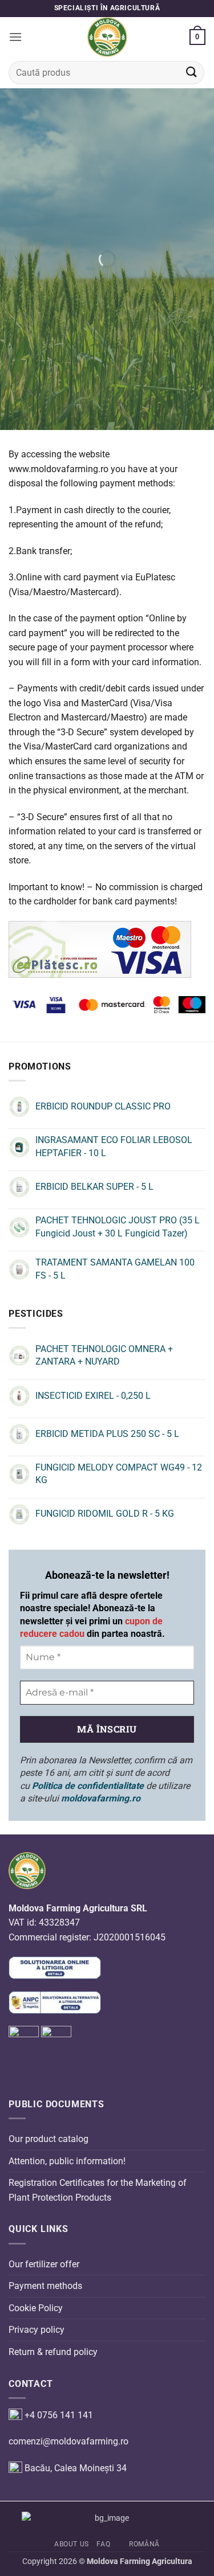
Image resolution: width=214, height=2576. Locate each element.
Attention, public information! (67, 2161)
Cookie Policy (36, 2308)
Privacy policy (37, 2330)
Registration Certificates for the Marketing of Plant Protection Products (98, 2191)
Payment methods (45, 2286)
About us (72, 2544)
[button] (15, 37)
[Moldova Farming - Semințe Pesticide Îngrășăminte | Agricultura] (107, 37)
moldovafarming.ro (101, 1798)
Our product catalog (49, 2139)
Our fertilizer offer (44, 2264)
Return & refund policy (53, 2352)
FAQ (103, 2544)
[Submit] (192, 73)
